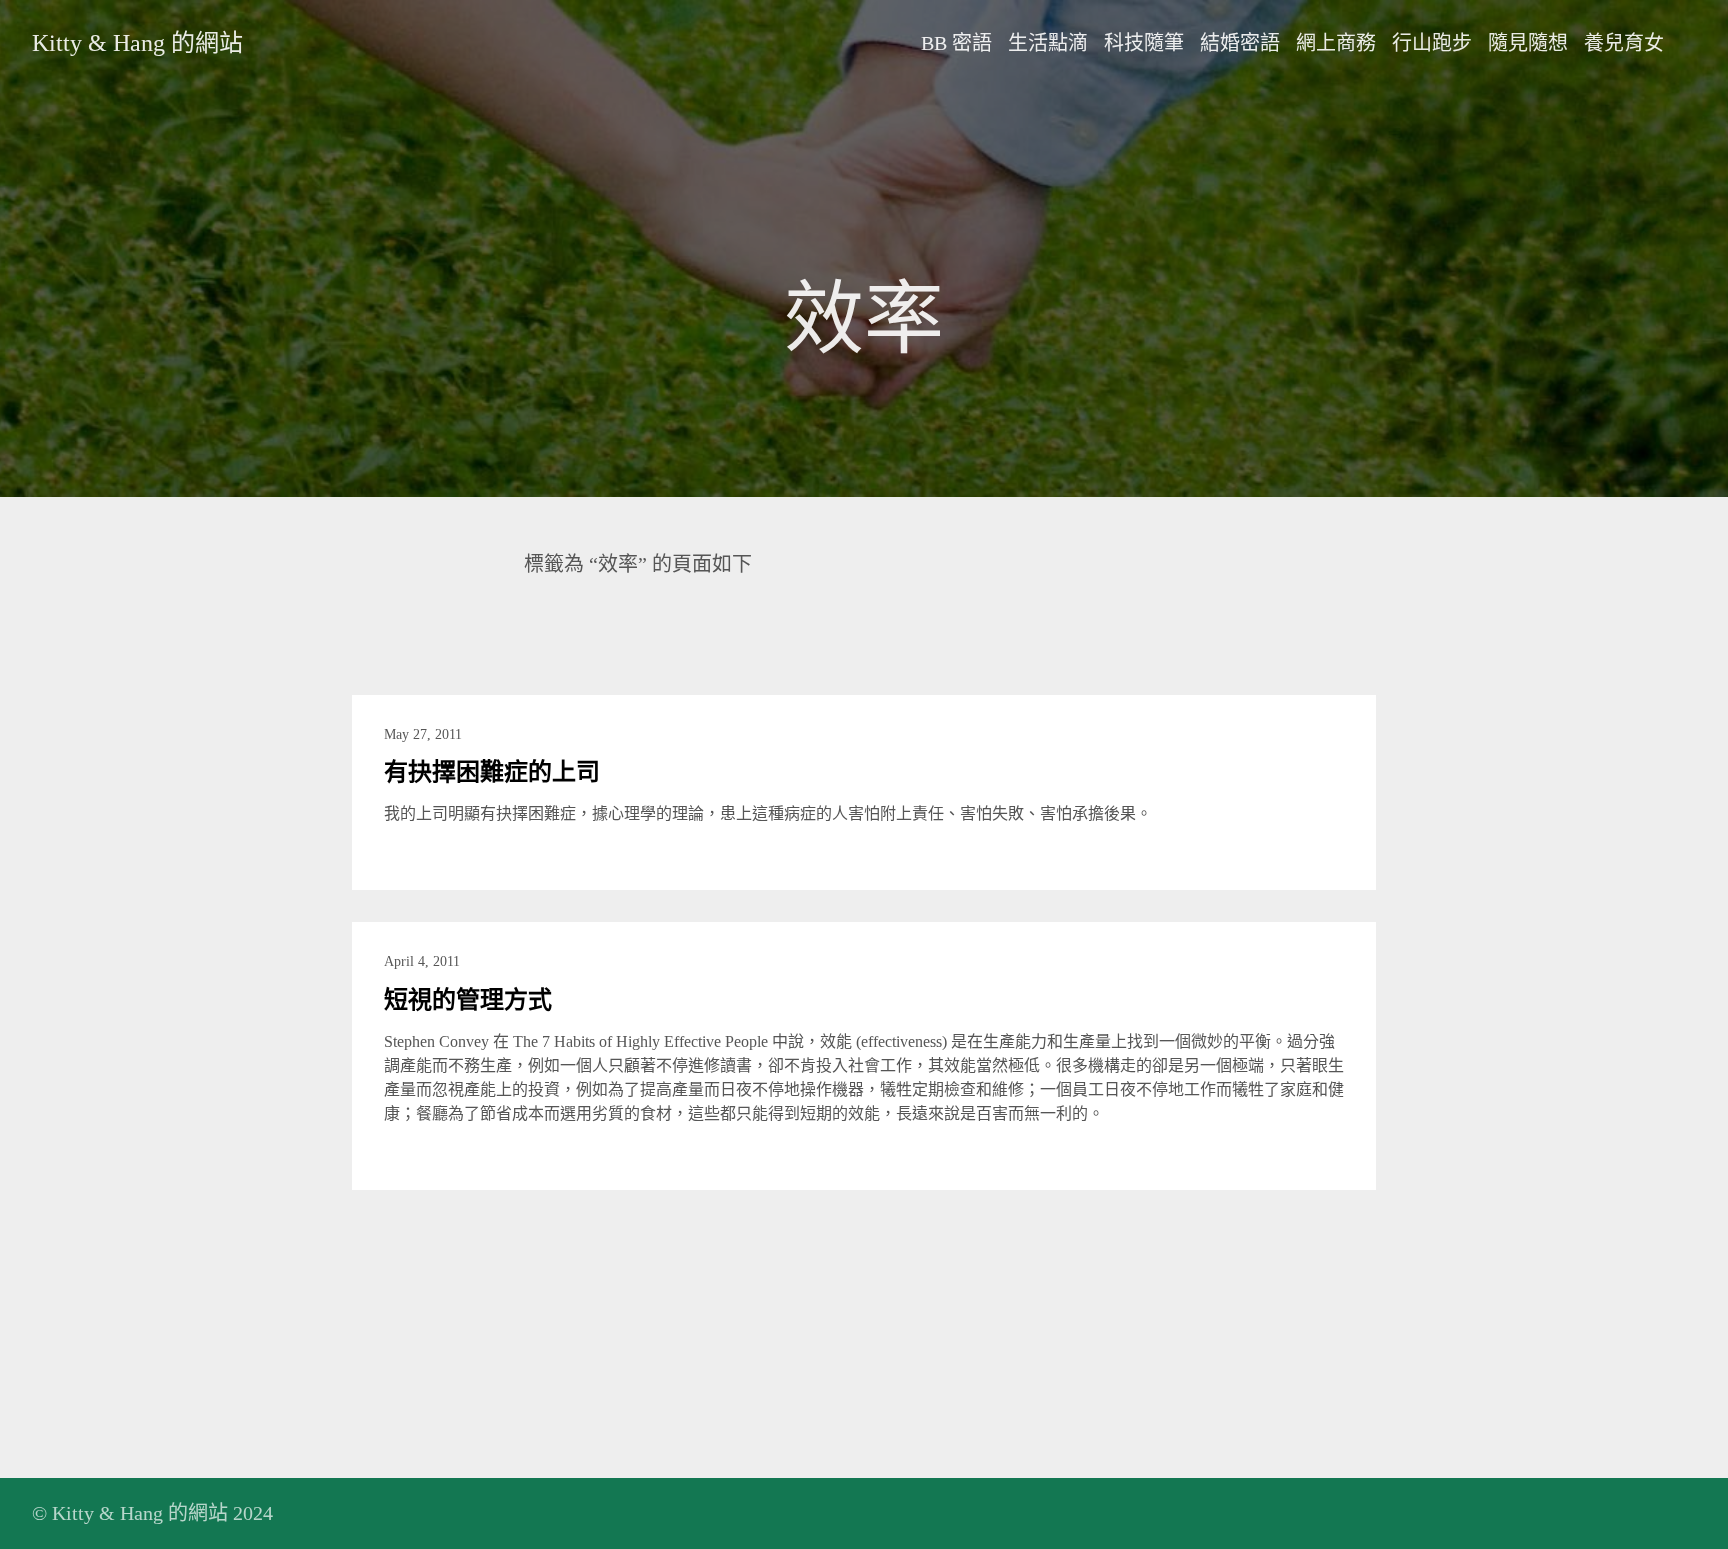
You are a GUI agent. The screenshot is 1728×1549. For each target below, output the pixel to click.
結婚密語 (1240, 43)
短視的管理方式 (468, 1000)
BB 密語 (956, 43)
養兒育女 (1624, 43)
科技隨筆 (1144, 43)
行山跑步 (1432, 43)
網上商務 (1336, 43)
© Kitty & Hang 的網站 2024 (152, 1513)
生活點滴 (1048, 43)
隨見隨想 (1528, 43)
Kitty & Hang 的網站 (137, 43)
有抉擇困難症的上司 (492, 772)
